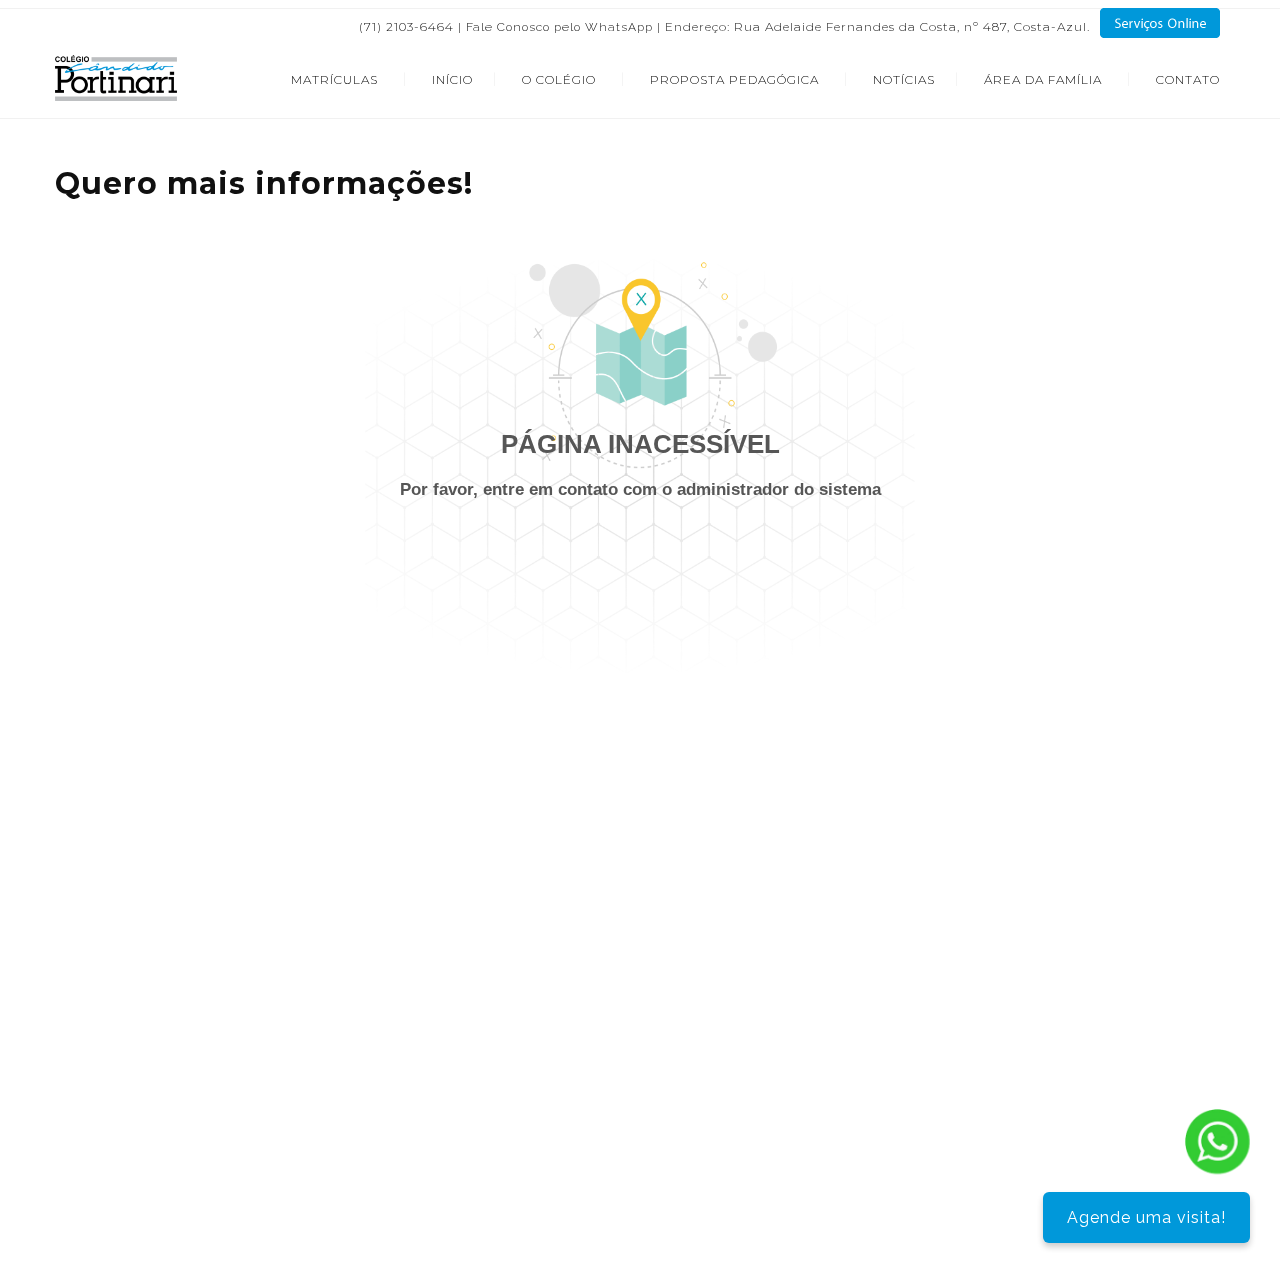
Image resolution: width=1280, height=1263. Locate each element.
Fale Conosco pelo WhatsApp (559, 27)
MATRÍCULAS (334, 79)
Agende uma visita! (1146, 1217)
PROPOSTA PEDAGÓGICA (734, 79)
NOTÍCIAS (904, 79)
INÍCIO (452, 79)
